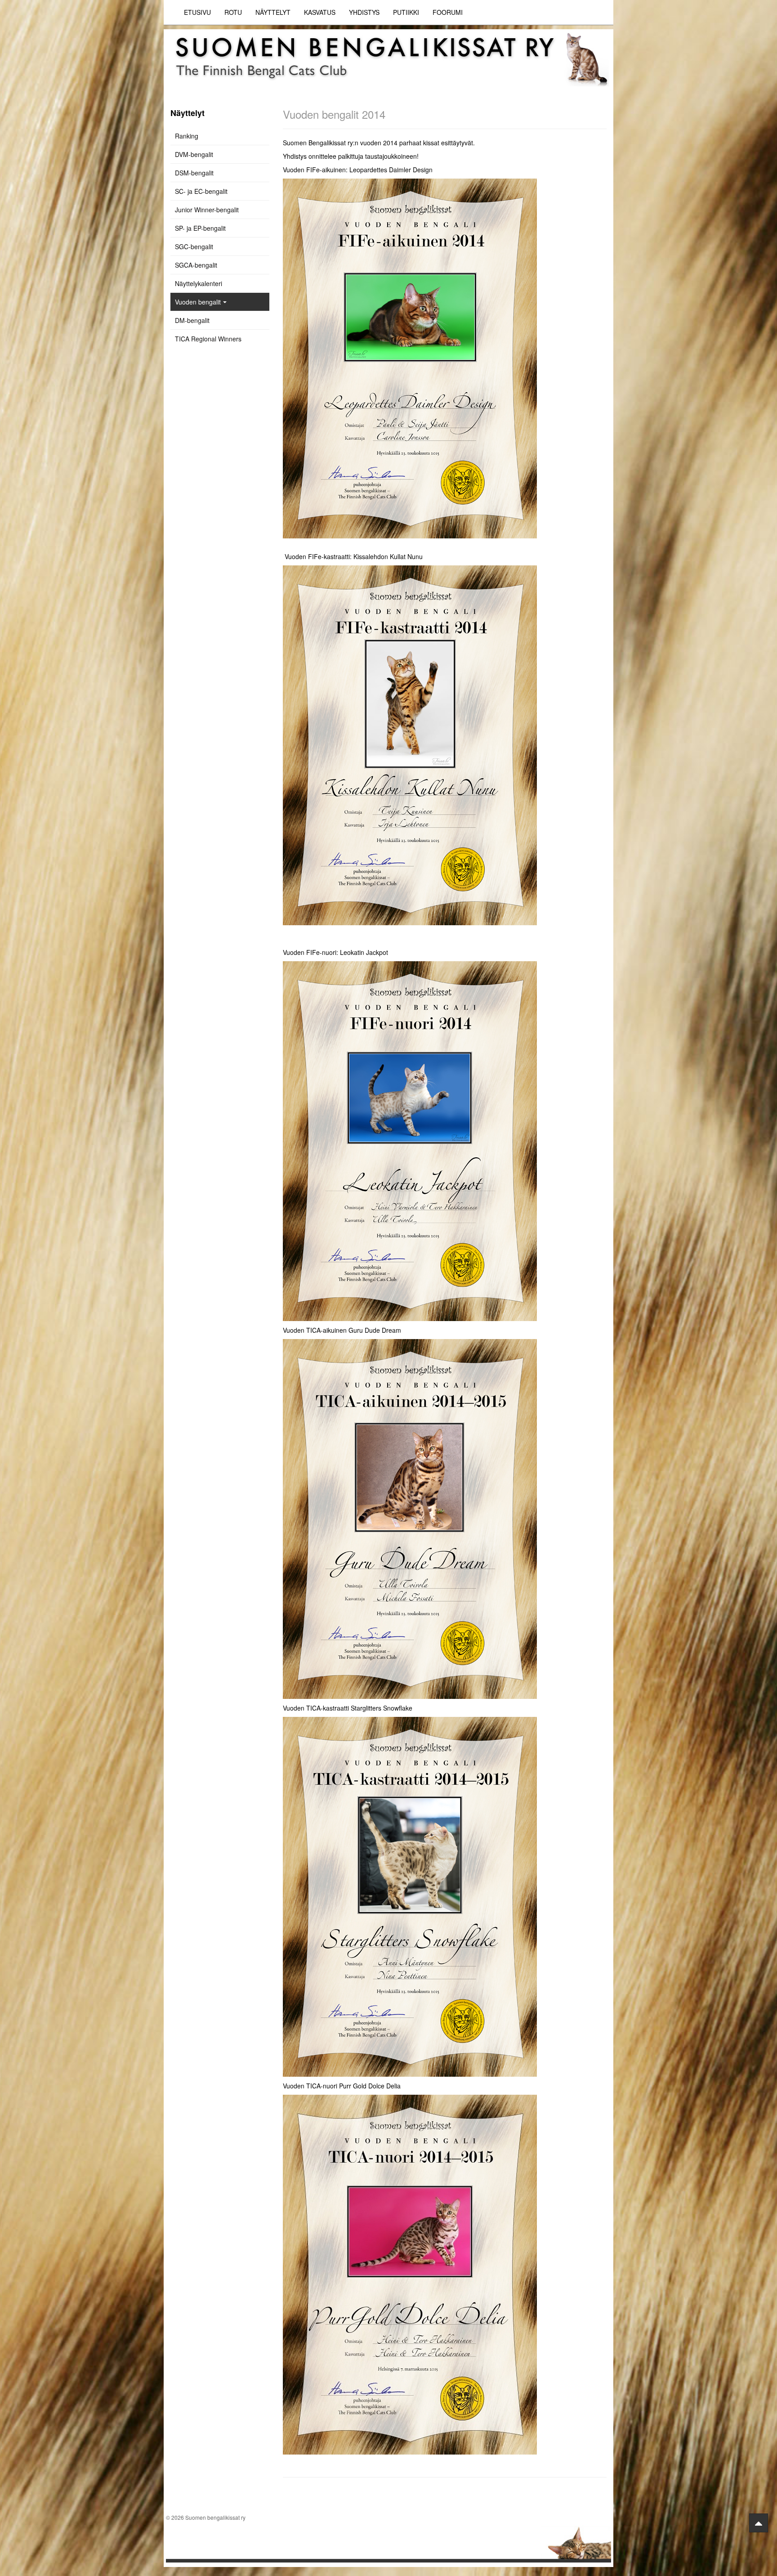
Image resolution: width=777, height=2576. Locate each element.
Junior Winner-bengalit (207, 210)
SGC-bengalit (194, 246)
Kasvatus (320, 12)
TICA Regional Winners (208, 339)
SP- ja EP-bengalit (200, 228)
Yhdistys (364, 12)
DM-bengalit (192, 320)
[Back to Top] (759, 2523)
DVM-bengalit (194, 154)
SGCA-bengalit (196, 265)
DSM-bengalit (194, 173)
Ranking (187, 136)
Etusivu (197, 12)
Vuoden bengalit (198, 302)
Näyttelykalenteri (199, 283)
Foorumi (448, 12)
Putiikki (406, 12)
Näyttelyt (273, 12)
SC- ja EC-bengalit (201, 191)
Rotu (233, 12)
